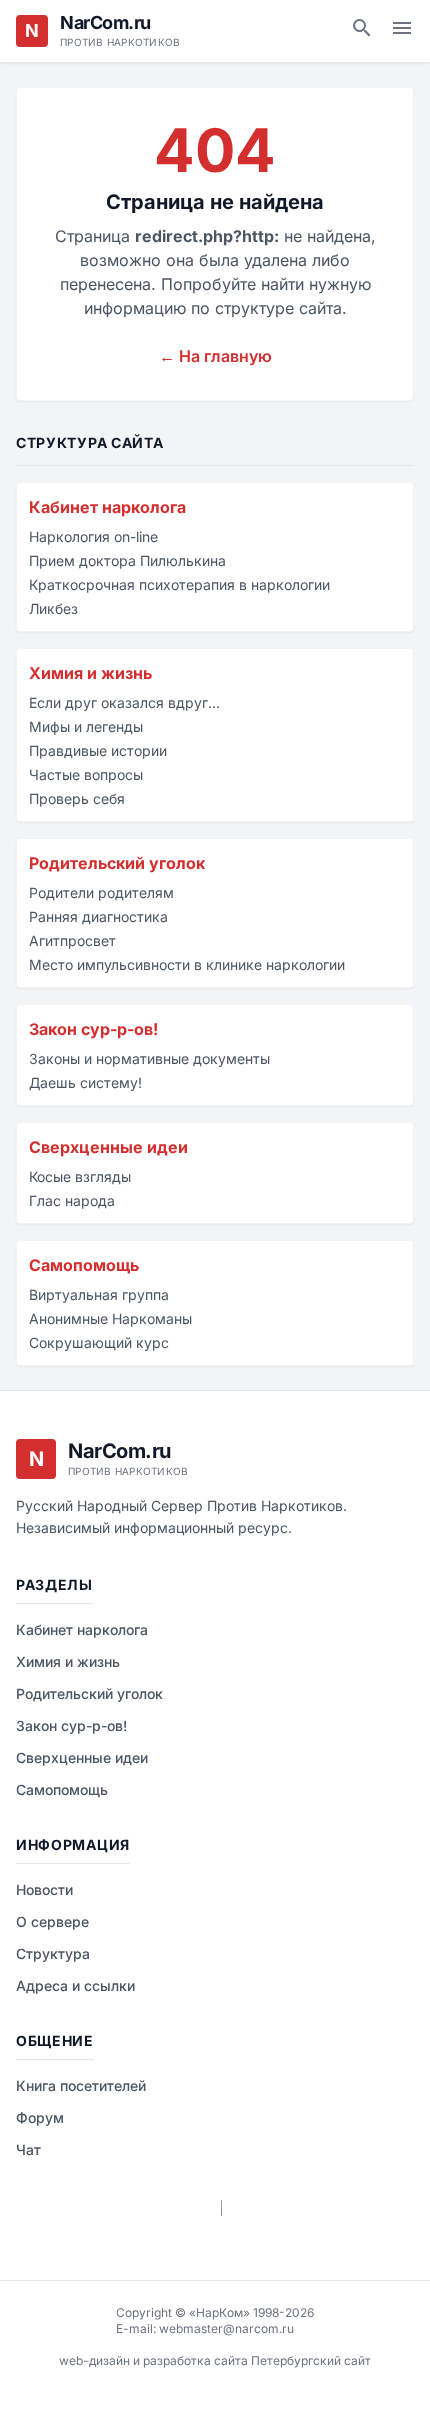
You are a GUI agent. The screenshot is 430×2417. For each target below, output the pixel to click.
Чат (28, 2149)
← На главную (215, 356)
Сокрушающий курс (99, 1342)
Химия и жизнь (90, 673)
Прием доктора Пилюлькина (127, 560)
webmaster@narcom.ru (226, 2328)
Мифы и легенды (86, 726)
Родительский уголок (117, 863)
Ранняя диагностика (98, 916)
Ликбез (53, 608)
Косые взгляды (80, 1176)
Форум (40, 2117)
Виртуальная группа (99, 1294)
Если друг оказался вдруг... (124, 702)
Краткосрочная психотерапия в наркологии (179, 584)
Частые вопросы (86, 774)
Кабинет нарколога (107, 507)
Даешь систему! (85, 1082)
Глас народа (72, 1200)
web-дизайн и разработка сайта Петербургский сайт (215, 2360)
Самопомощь (84, 1265)
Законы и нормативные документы (149, 1058)
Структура (53, 1953)
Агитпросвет (72, 940)
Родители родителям (101, 892)
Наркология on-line (93, 536)
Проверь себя (77, 798)
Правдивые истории (98, 750)
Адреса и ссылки (75, 1985)
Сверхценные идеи (108, 1147)
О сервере (52, 1921)
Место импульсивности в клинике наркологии (187, 964)
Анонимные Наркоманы (110, 1318)
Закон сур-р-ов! (93, 1029)
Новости (44, 1889)
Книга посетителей (81, 2085)
